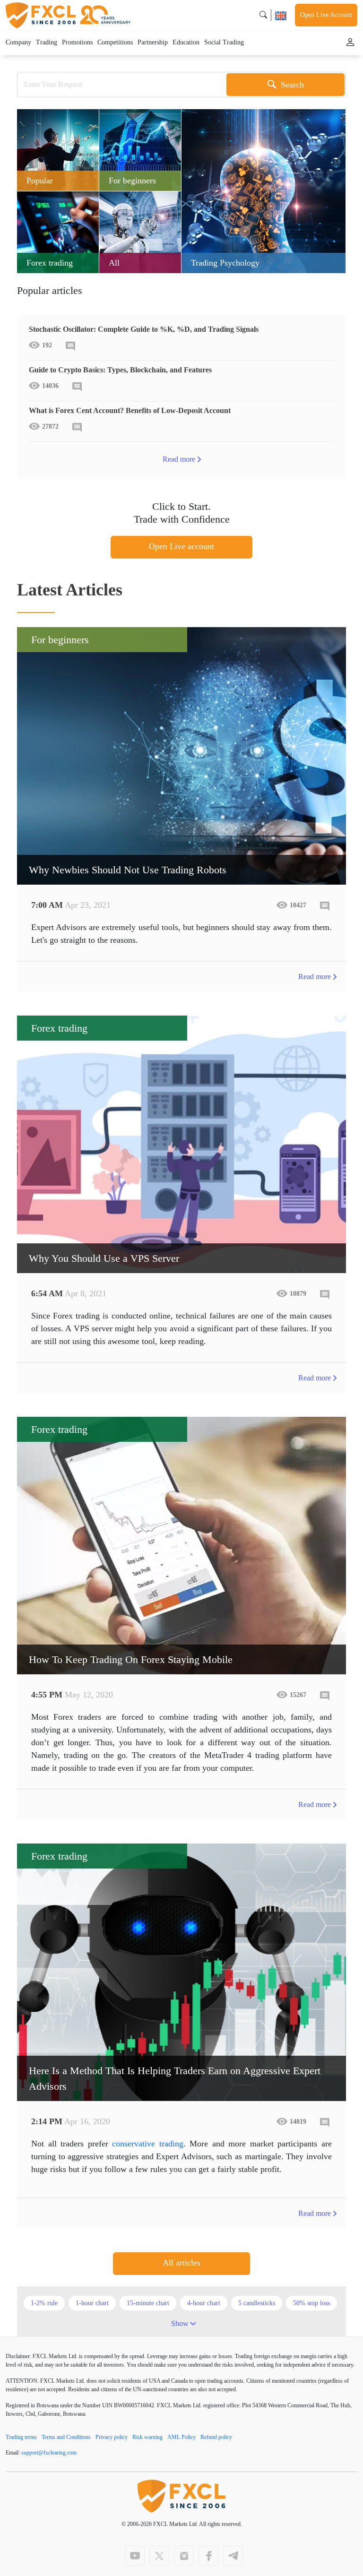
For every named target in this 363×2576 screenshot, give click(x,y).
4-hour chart (204, 2303)
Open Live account (181, 546)
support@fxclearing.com (49, 2453)
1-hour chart (92, 2303)
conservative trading (148, 2144)
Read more (179, 459)
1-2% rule (44, 2303)
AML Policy (181, 2437)
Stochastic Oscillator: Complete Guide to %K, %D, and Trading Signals (144, 329)
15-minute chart (148, 2303)
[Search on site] (263, 15)
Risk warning (147, 2437)
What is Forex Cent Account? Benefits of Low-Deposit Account (130, 410)
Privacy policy (112, 2437)
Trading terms (21, 2437)
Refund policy (216, 2437)
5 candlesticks (257, 2303)
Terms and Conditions (66, 2437)
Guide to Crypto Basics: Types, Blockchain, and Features (120, 370)
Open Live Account (326, 15)
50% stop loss (311, 2303)
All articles (181, 2263)
